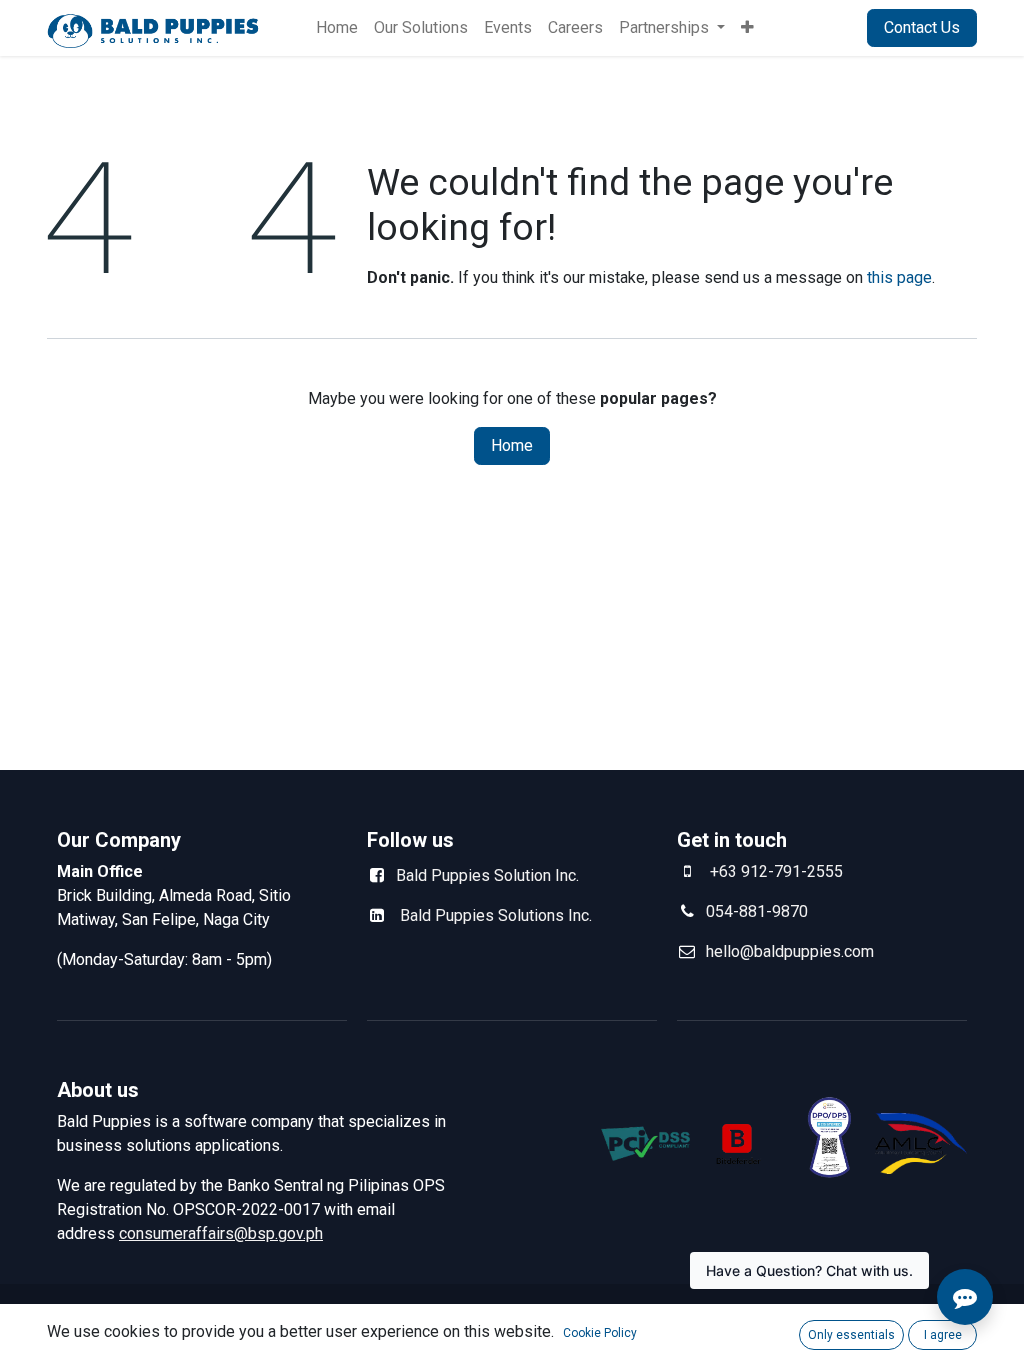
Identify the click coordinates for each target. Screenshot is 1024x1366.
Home (512, 445)
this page (899, 277)
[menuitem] (337, 28)
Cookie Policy (600, 1333)
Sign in (818, 27)
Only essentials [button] (851, 1335)
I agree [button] (943, 1335)
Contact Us (922, 27)
